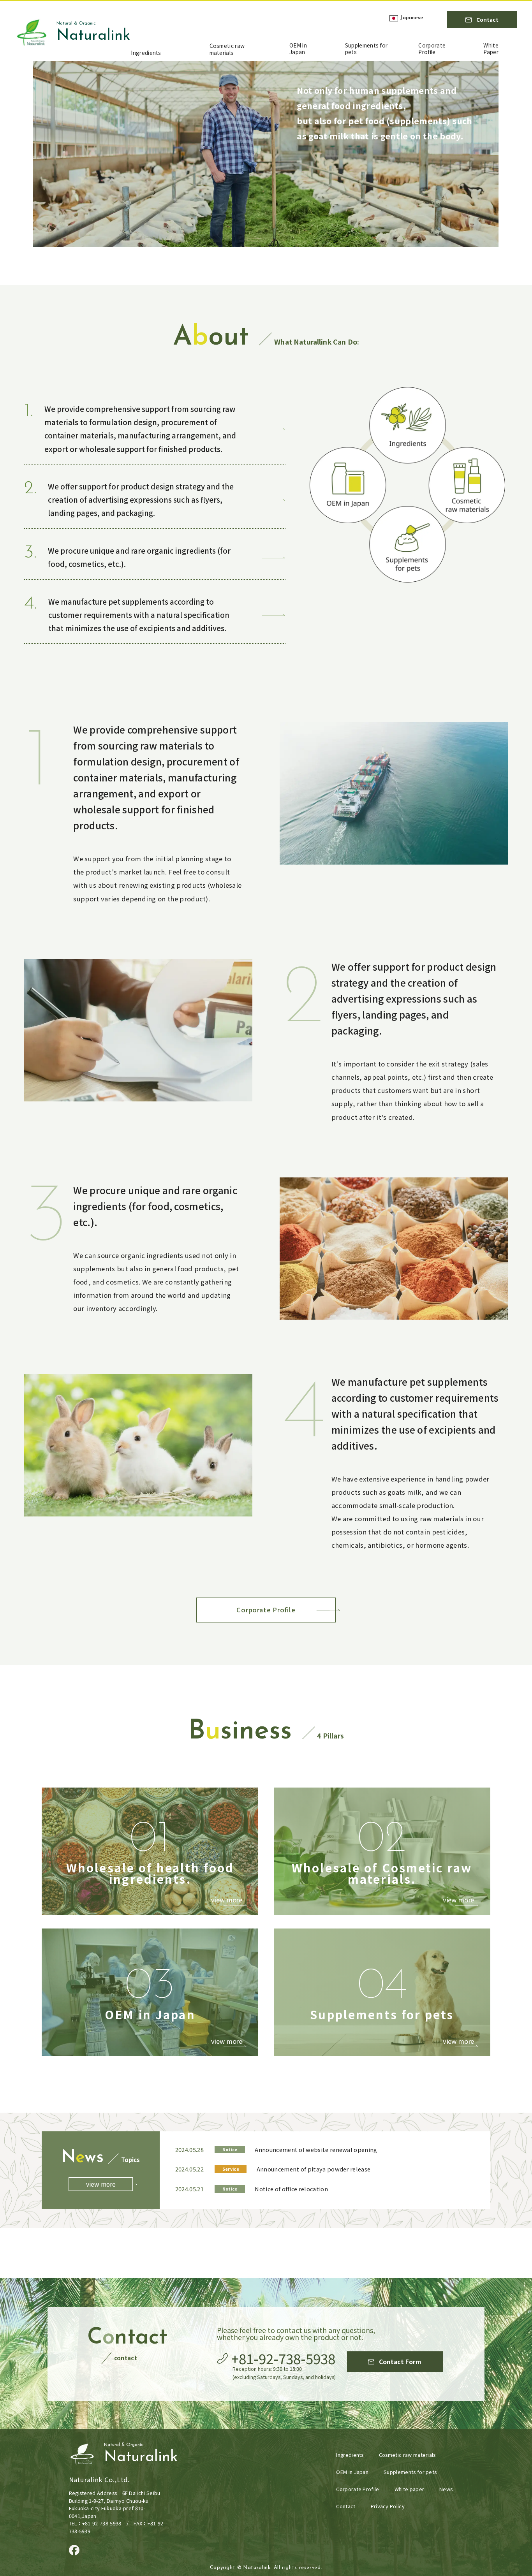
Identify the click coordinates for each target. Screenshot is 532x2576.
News (446, 2489)
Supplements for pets (366, 49)
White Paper (491, 49)
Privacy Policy (388, 2506)
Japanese (412, 18)
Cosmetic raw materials (227, 49)
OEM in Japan (298, 49)
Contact (346, 2506)
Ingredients (146, 53)
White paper (409, 2489)
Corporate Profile (432, 49)
